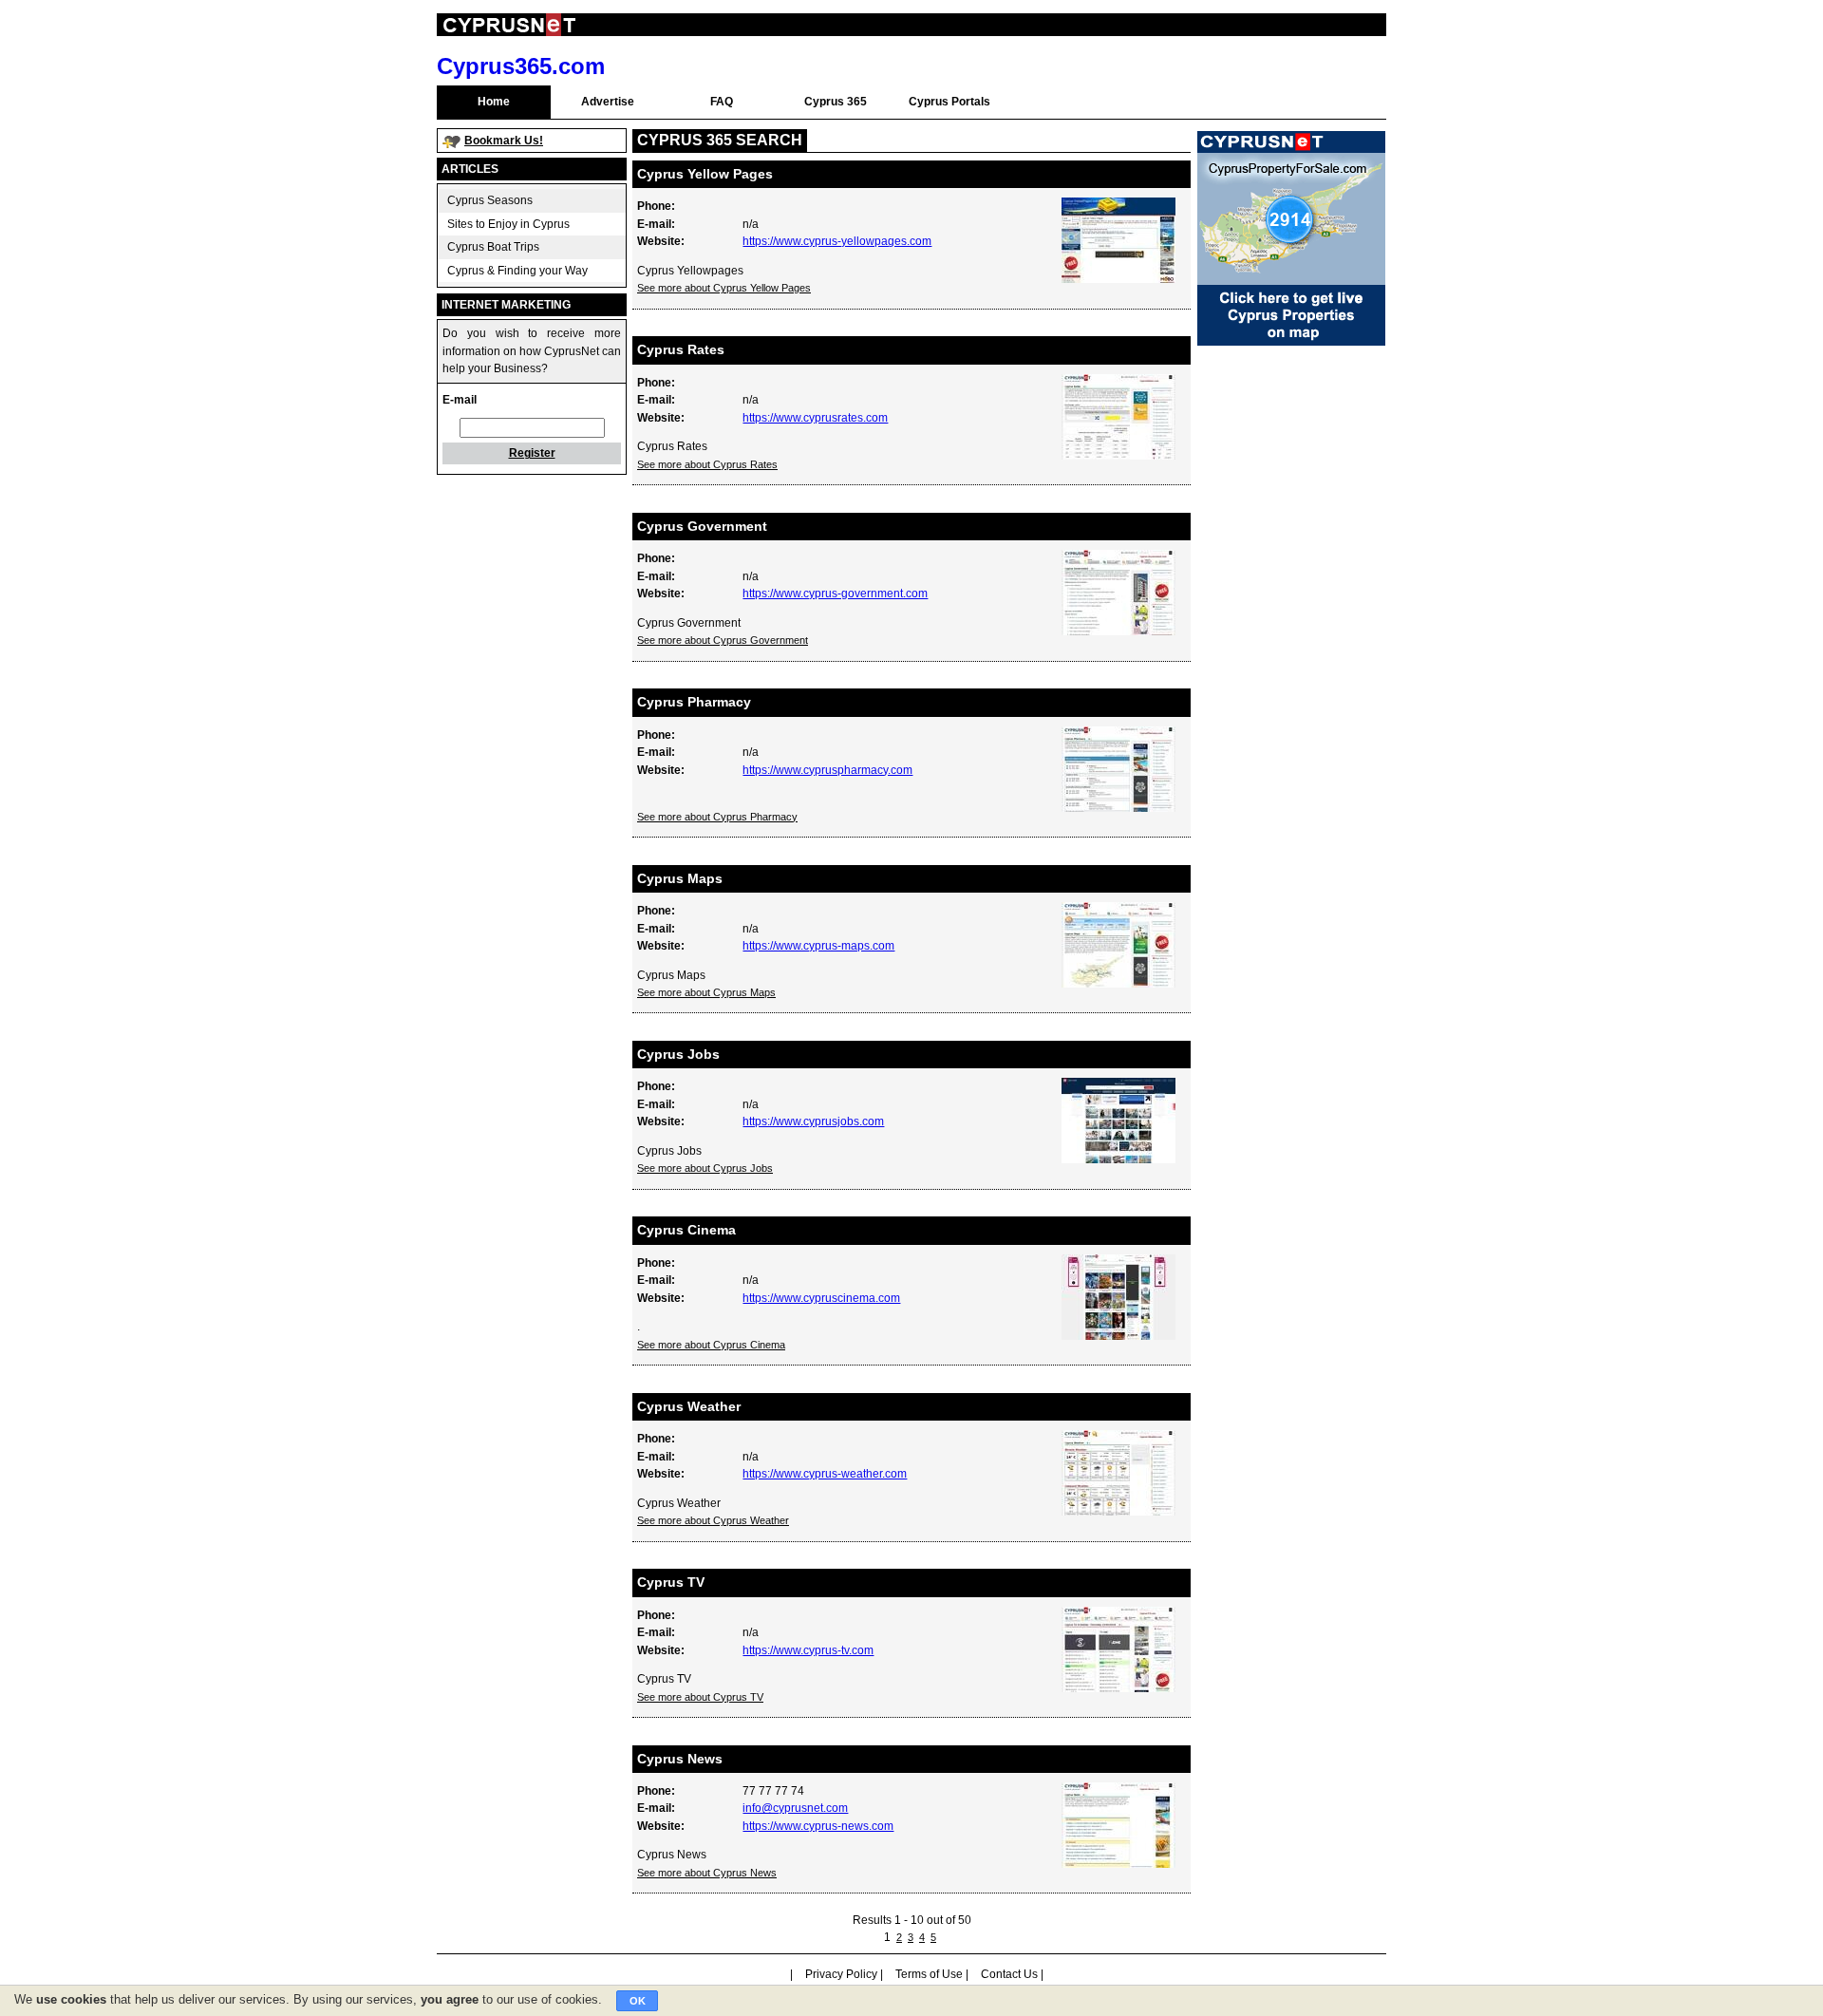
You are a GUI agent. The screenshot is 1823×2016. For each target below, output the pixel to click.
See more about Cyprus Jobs (705, 1168)
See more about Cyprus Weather (713, 1520)
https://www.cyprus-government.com (835, 593)
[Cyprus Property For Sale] (1291, 342)
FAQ (722, 102)
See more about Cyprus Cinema (711, 1345)
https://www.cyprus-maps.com (818, 946)
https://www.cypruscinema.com (821, 1298)
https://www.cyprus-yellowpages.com (837, 241)
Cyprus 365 (836, 102)
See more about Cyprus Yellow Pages (724, 288)
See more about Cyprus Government (723, 640)
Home (494, 102)
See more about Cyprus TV (700, 1697)
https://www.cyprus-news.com (818, 1826)
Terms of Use (929, 1974)
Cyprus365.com (521, 66)
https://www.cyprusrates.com (815, 418)
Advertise (608, 102)
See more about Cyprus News (707, 1873)
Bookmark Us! (504, 141)
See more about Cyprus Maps (706, 992)
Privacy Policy (841, 1974)
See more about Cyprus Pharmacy (717, 817)
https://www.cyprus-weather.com (825, 1474)
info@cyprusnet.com (795, 1808)
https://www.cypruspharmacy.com (827, 770)
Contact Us (1009, 1974)
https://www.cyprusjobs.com (813, 1121)
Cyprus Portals (949, 102)
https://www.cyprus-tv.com (808, 1650)
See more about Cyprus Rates (707, 464)
